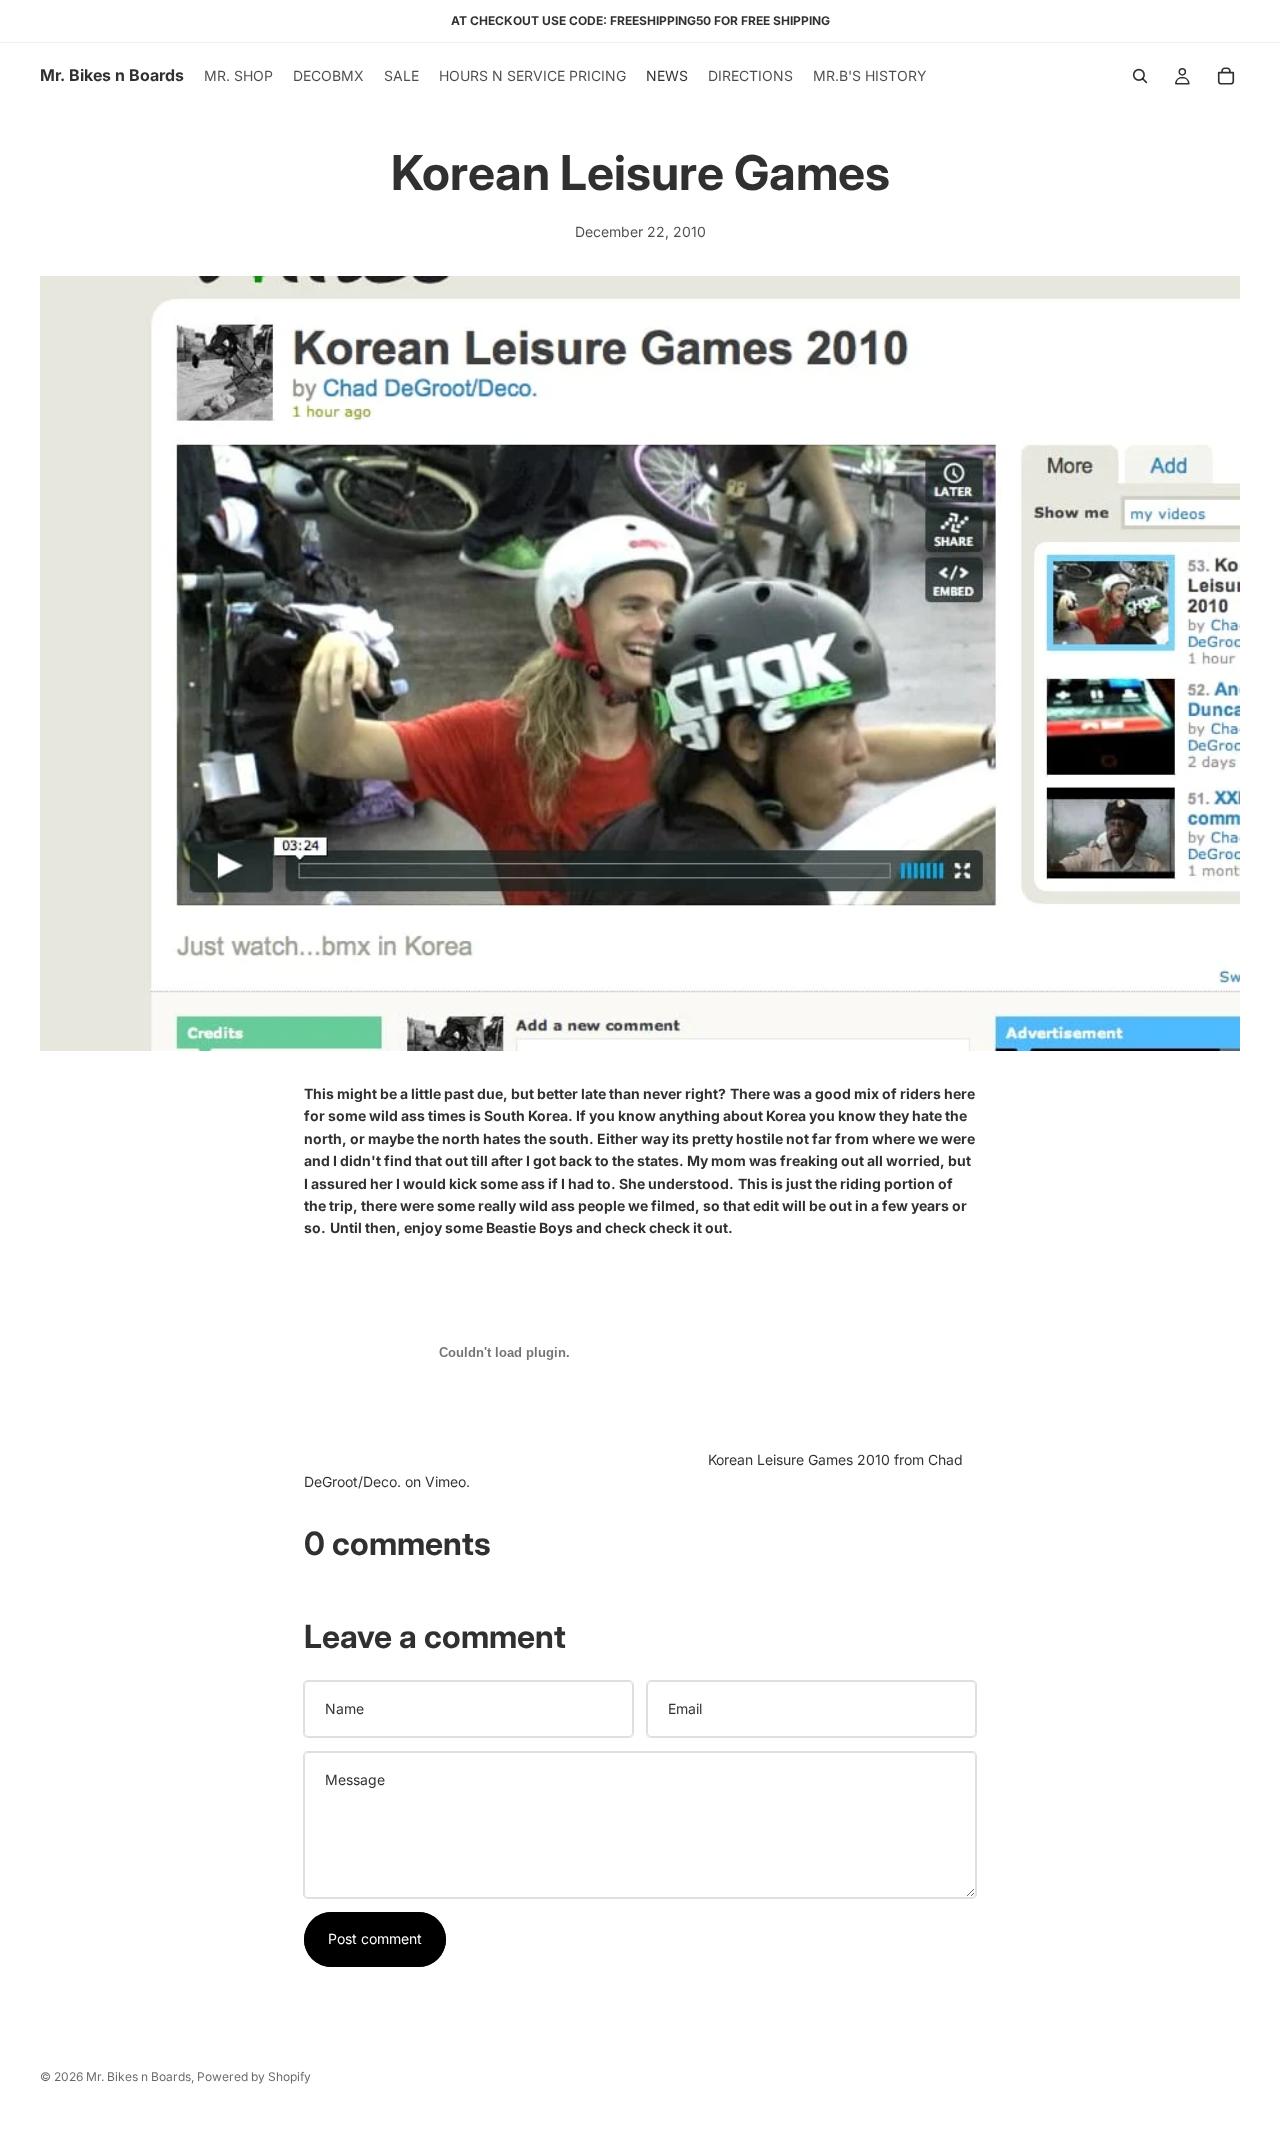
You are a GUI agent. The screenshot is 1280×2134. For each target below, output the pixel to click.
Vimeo (445, 1481)
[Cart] (1226, 76)
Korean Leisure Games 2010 (799, 1459)
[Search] (1140, 76)
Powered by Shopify (254, 2076)
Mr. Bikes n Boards (138, 2076)
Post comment (375, 1938)
